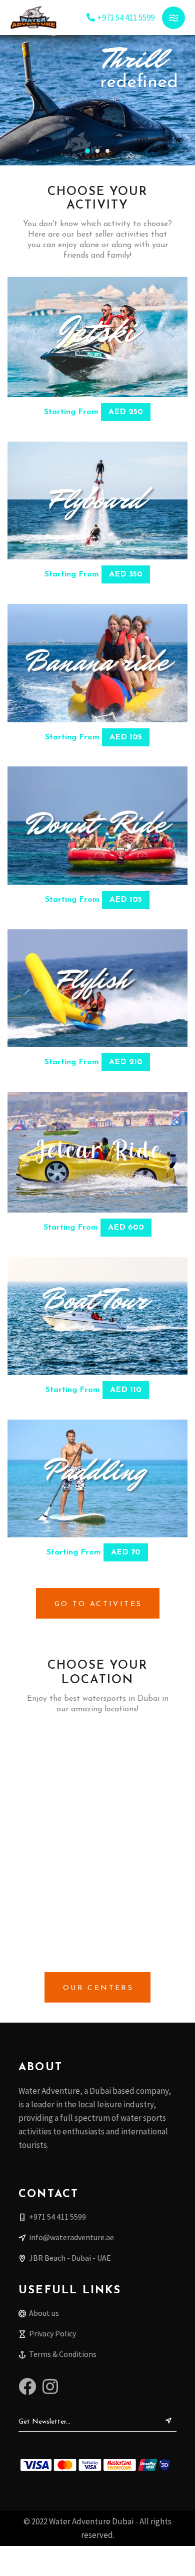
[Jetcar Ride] (97, 1152)
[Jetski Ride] (97, 337)
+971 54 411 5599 (126, 18)
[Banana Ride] (97, 663)
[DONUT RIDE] (97, 826)
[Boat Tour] (97, 1316)
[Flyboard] (97, 501)
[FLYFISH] (97, 988)
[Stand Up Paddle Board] (97, 1479)
